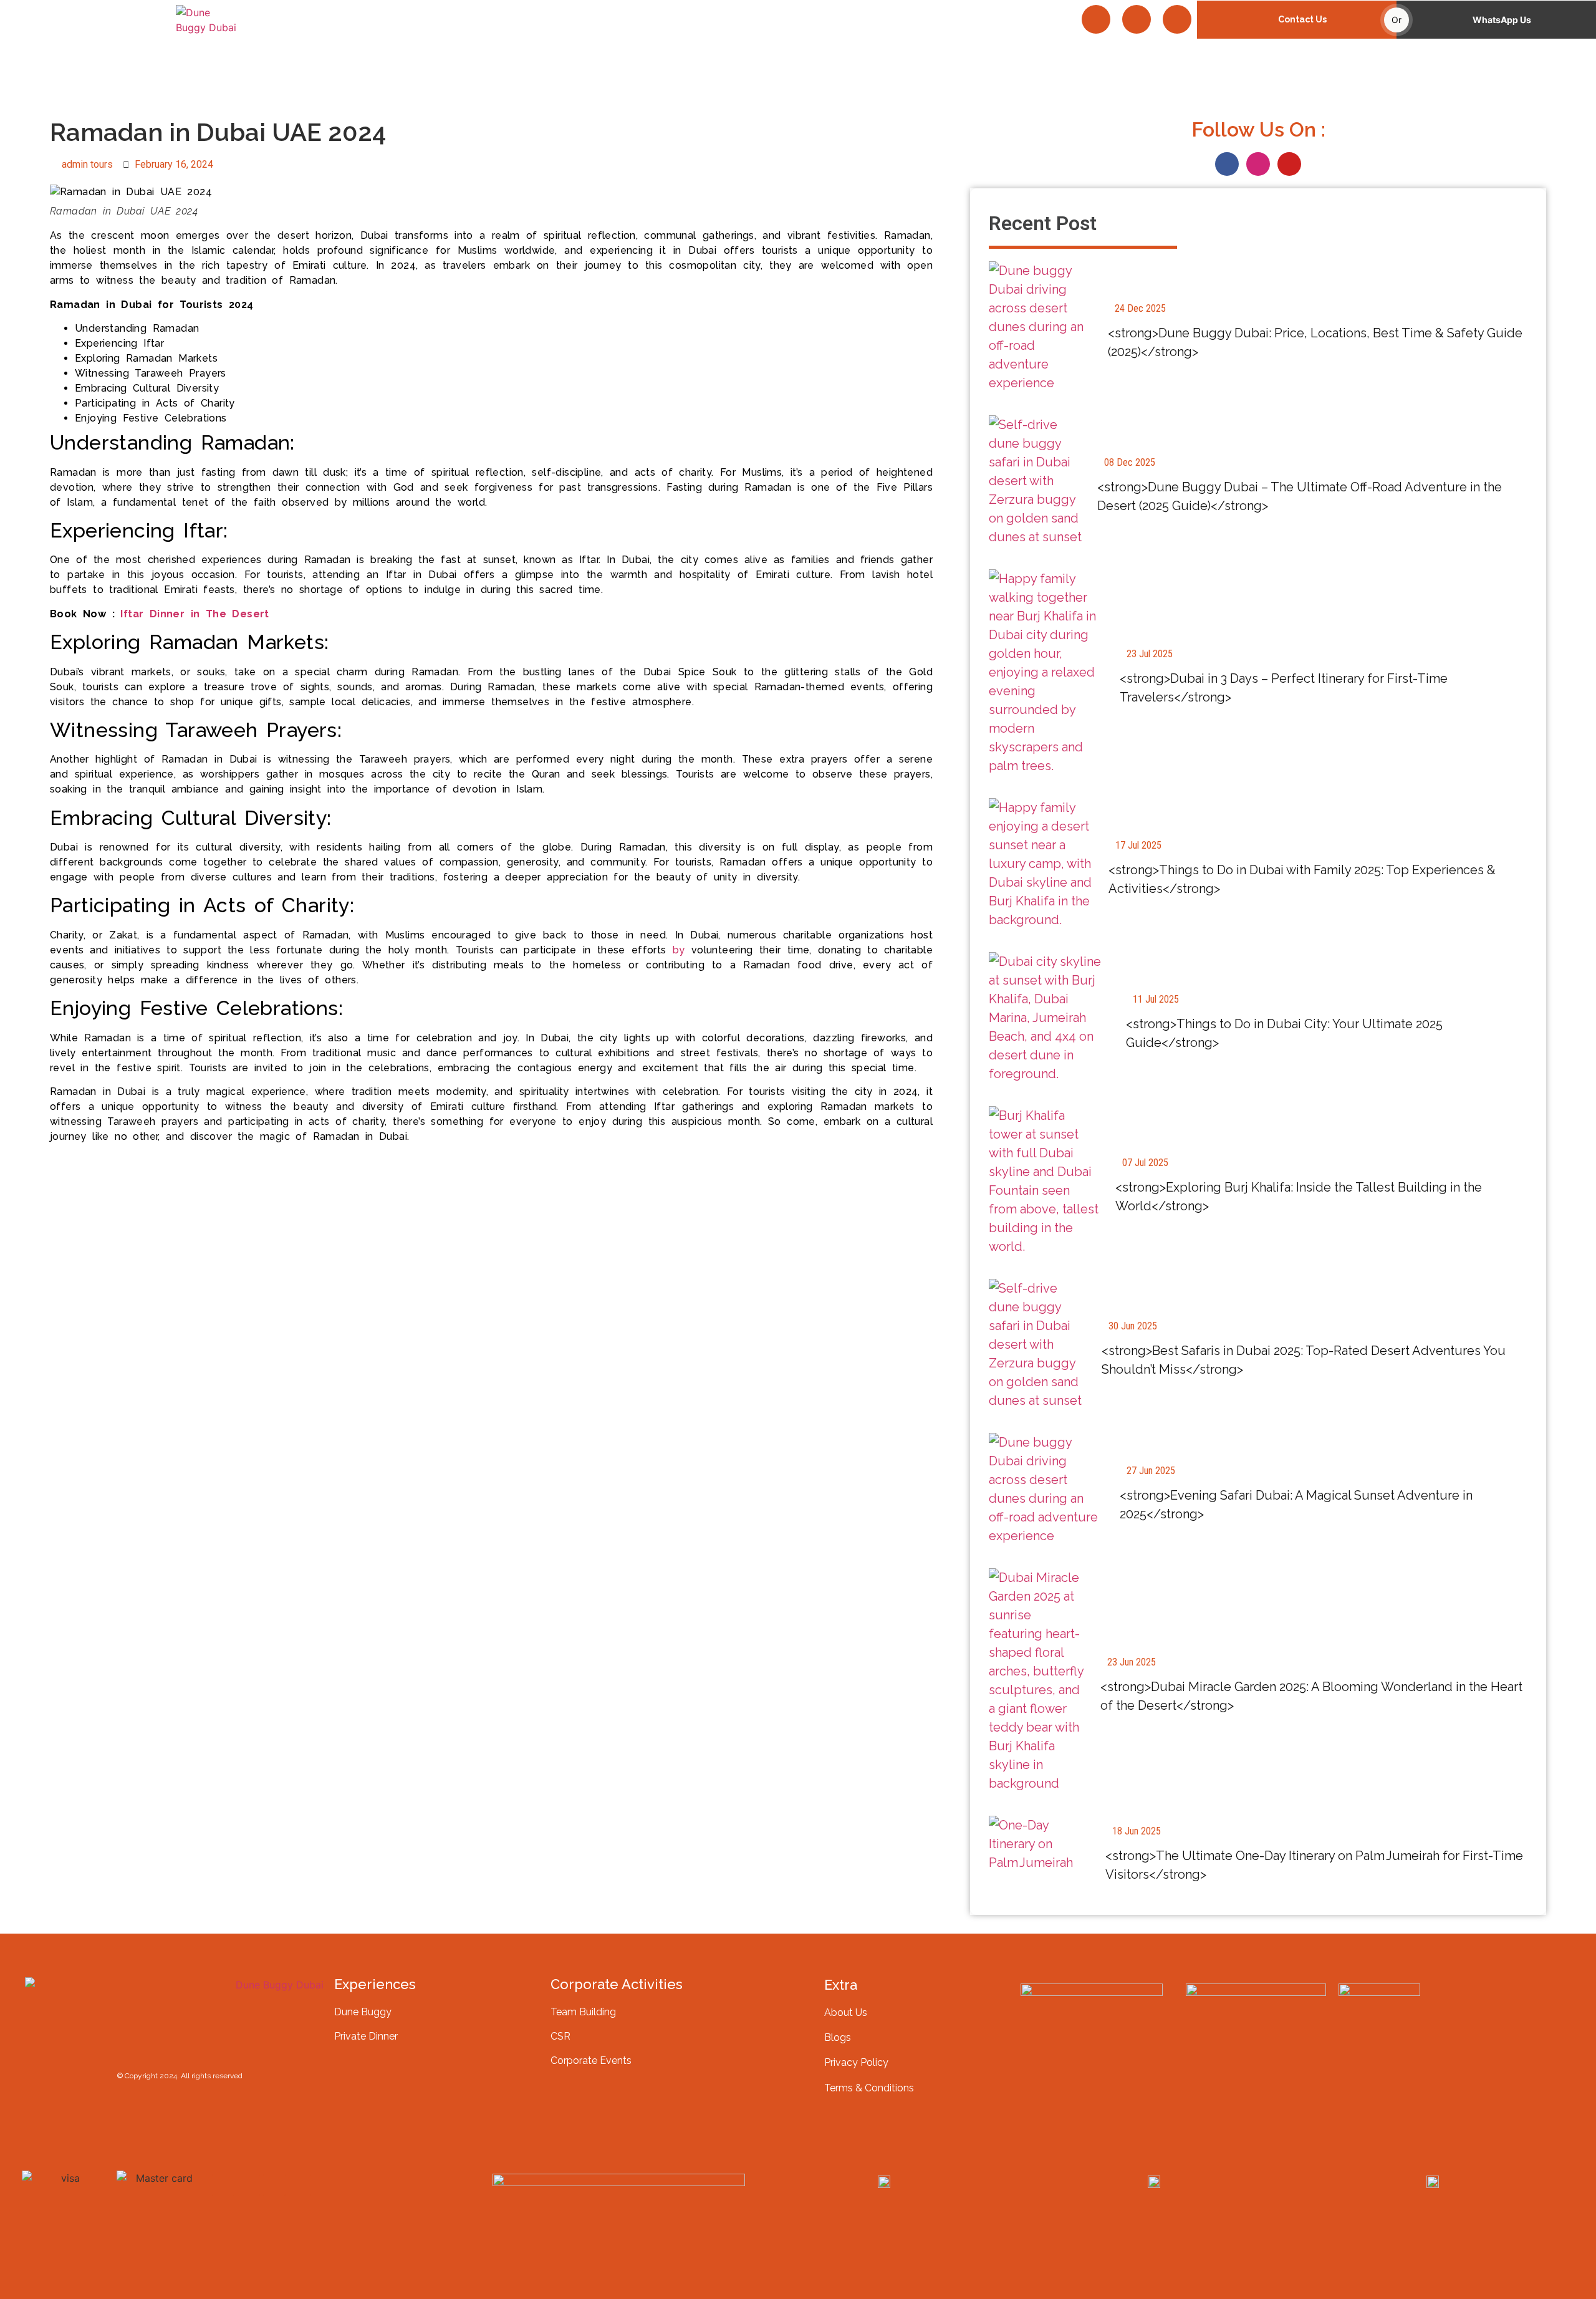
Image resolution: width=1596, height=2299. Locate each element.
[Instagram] (1137, 19)
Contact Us (1302, 19)
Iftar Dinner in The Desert (195, 614)
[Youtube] (1177, 19)
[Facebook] (1096, 19)
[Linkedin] (300, 2185)
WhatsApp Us (1502, 20)
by (679, 950)
